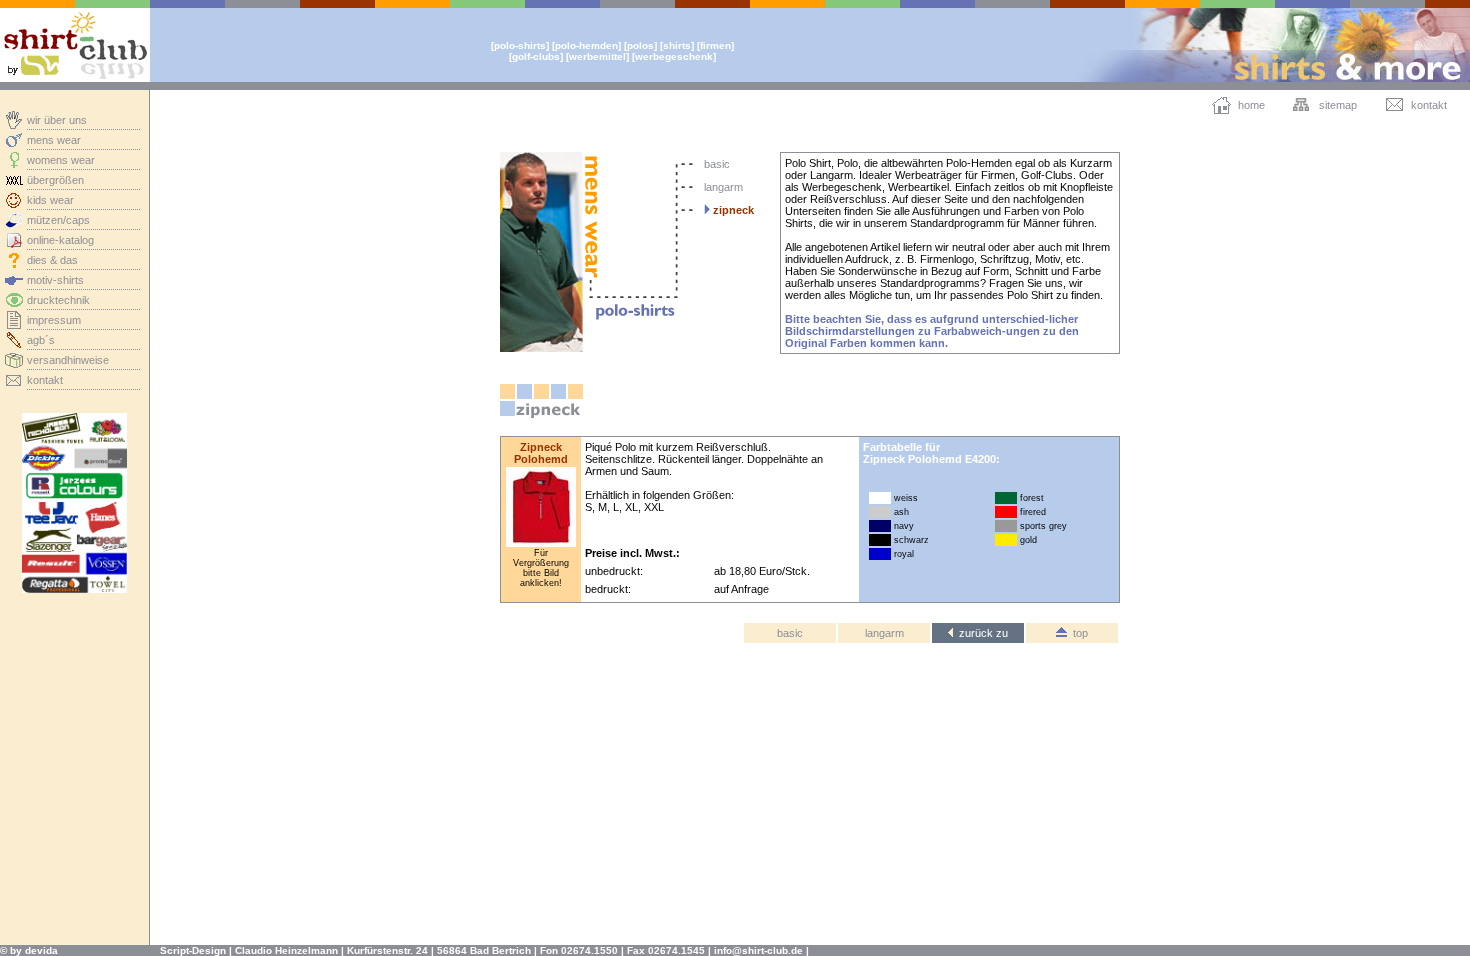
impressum (54, 320)
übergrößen (55, 180)
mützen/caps (58, 220)
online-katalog (60, 240)
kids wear (50, 200)
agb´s (41, 340)
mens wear (54, 140)
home (1251, 105)
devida (41, 950)
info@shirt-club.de (758, 950)
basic (717, 164)
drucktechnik (58, 300)
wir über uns (57, 120)
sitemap (1338, 105)
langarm (723, 187)
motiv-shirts (55, 280)
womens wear (61, 160)
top (1077, 633)
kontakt (45, 380)
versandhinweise (68, 360)
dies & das (52, 260)
